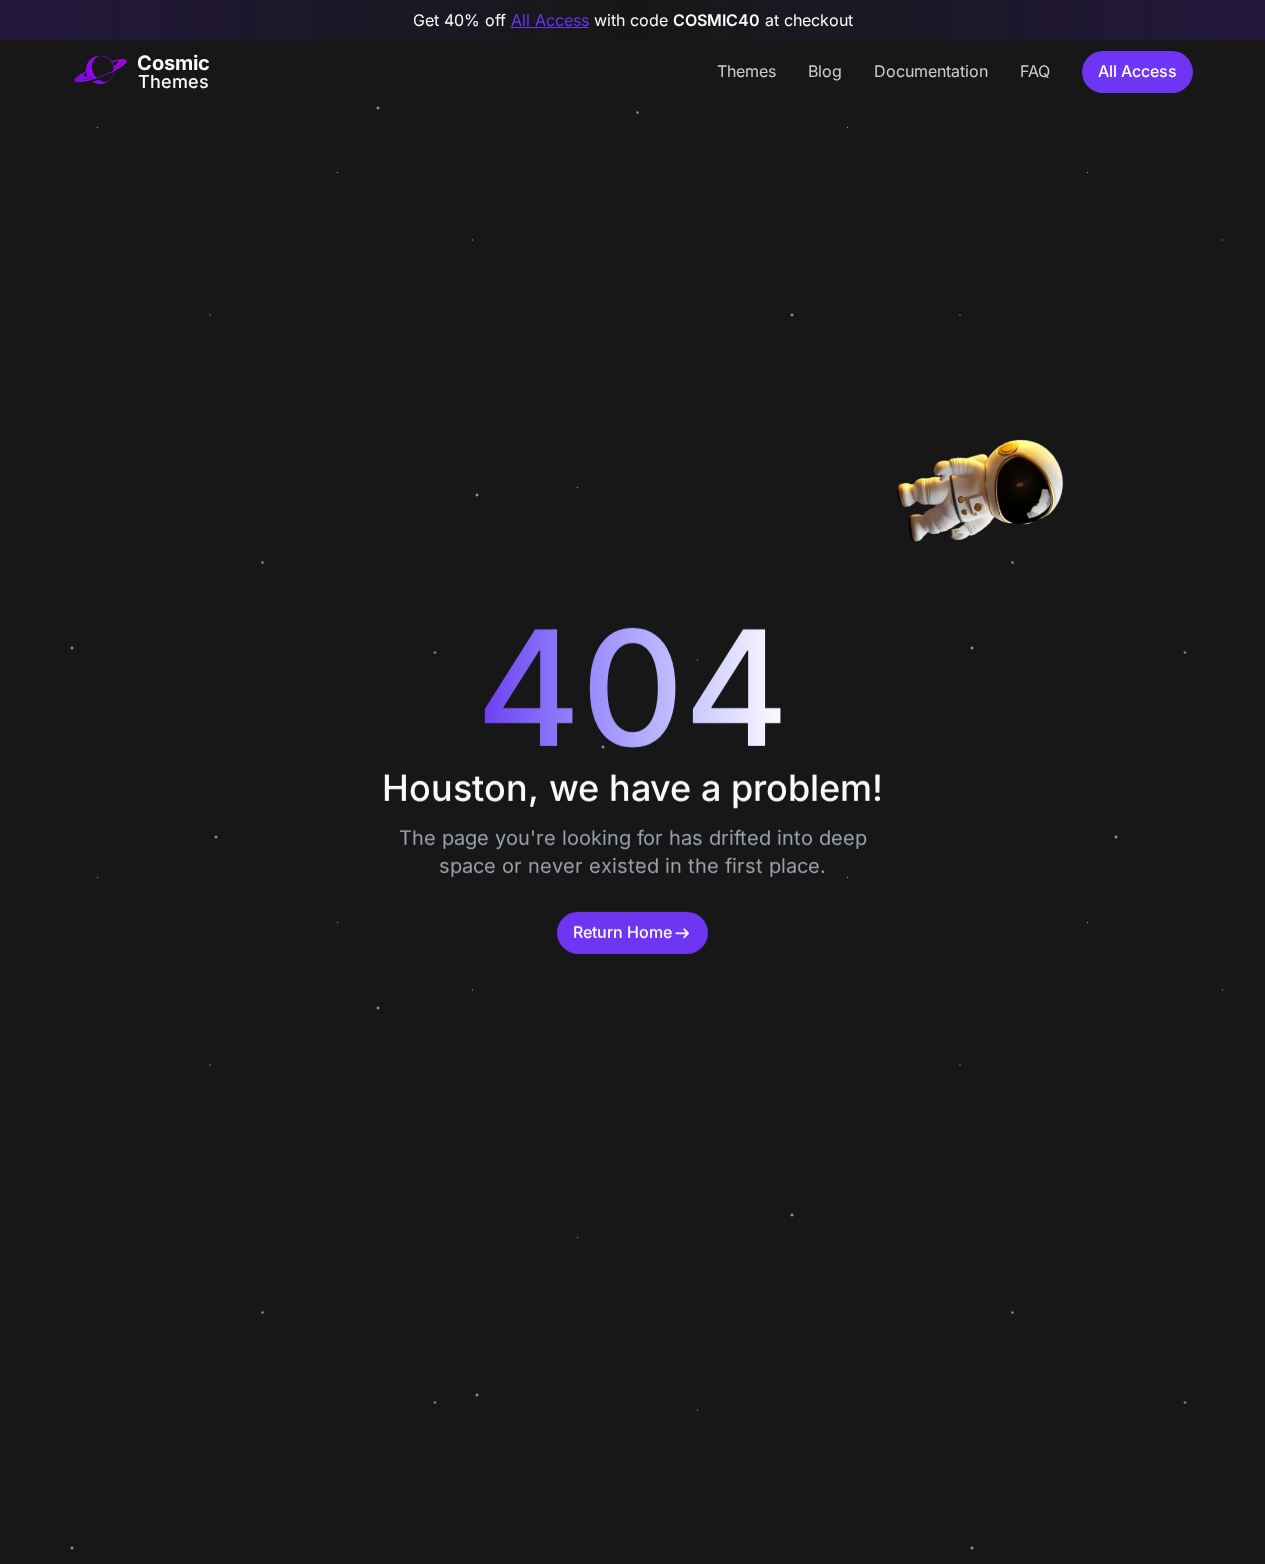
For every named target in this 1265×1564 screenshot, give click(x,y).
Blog (825, 71)
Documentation (931, 71)
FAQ (1035, 71)
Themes (746, 71)
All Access (550, 20)
